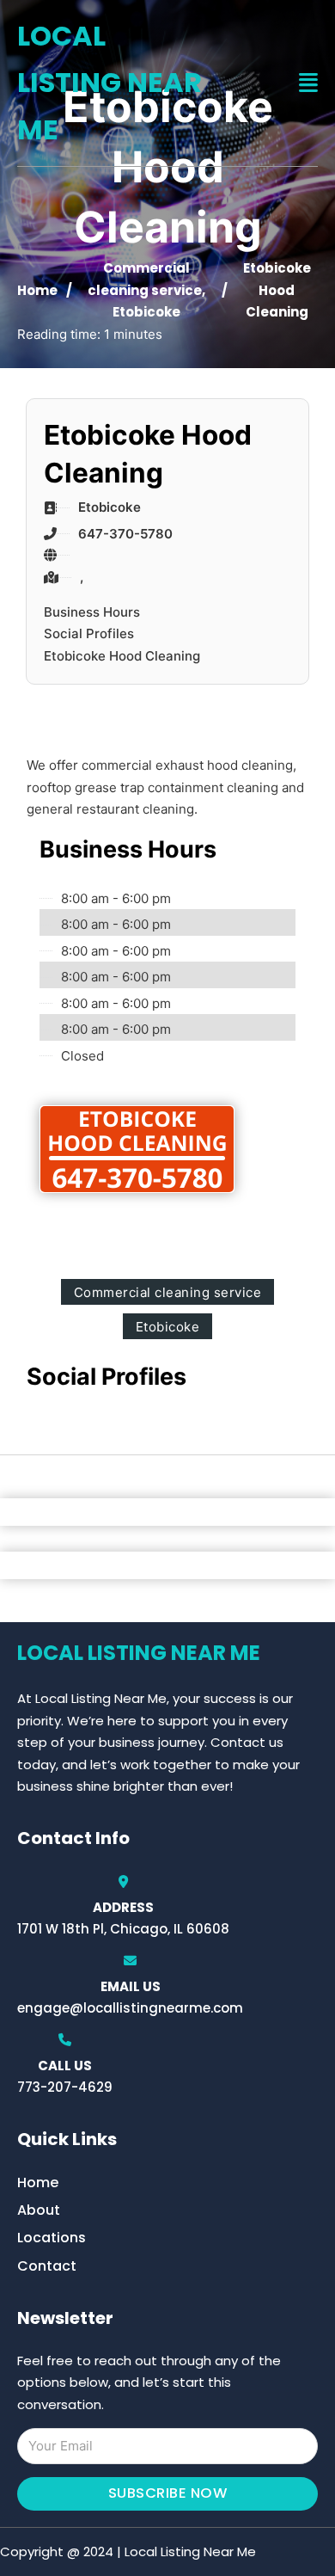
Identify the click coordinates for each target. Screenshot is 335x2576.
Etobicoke (146, 312)
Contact (47, 2266)
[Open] (308, 83)
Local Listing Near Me (110, 83)
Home (37, 290)
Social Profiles (89, 633)
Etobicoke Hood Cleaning (122, 656)
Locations (52, 2238)
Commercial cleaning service (168, 1292)
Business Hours (92, 612)
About (39, 2210)
